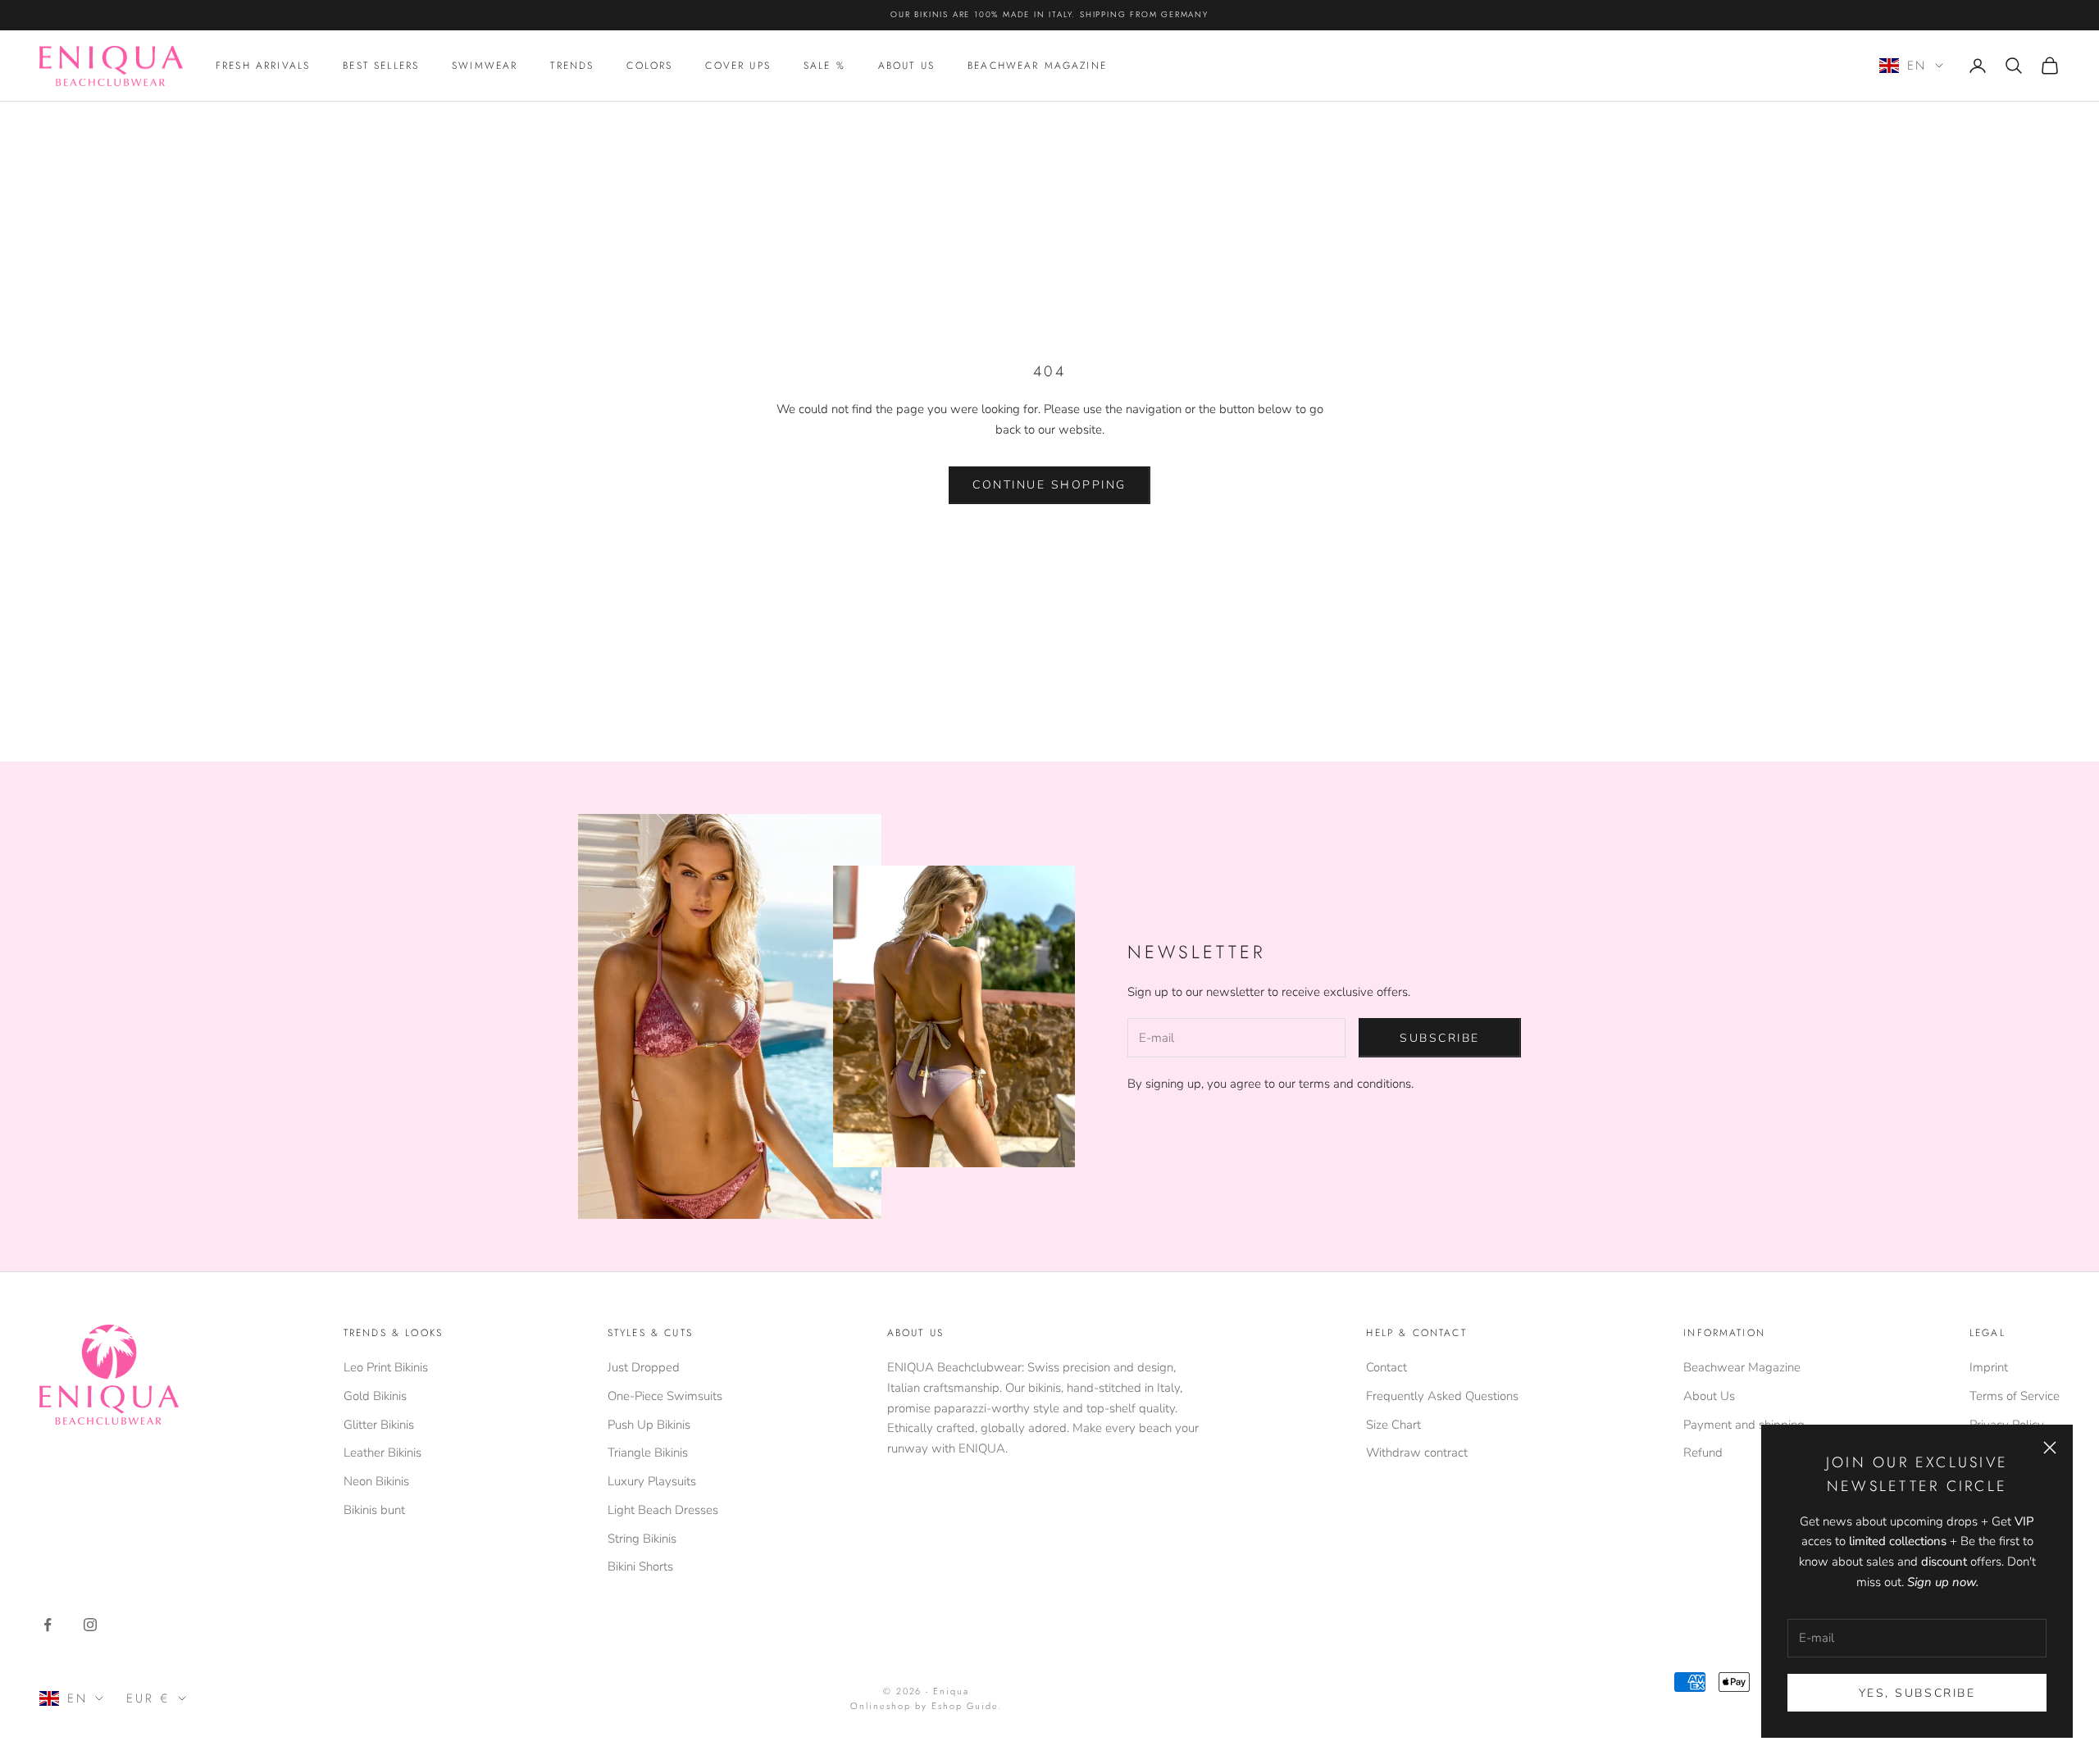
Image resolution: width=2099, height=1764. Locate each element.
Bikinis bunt (374, 1510)
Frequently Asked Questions (1442, 1396)
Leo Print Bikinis (386, 1367)
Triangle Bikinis (648, 1453)
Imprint (1989, 1367)
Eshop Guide (965, 1706)
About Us (906, 66)
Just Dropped (644, 1367)
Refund (1703, 1453)
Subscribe (1440, 1038)
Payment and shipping (1744, 1425)
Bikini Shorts (640, 1566)
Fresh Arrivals (263, 66)
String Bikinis (642, 1539)
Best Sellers (381, 66)
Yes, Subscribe (1917, 1693)
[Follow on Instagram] (90, 1625)
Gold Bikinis (375, 1396)
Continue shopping (1049, 485)
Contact (1386, 1367)
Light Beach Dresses (663, 1510)
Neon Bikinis (376, 1481)
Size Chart (1393, 1425)
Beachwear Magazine (1037, 66)
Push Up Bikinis (649, 1425)
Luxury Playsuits (652, 1481)
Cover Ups (738, 66)
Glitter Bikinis (379, 1425)
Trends (572, 66)
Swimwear (485, 66)
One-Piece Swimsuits (665, 1396)
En (1917, 66)
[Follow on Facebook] (48, 1625)
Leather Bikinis (382, 1453)
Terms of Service (2015, 1396)
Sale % (824, 66)
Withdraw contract (1417, 1453)
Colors (649, 66)
